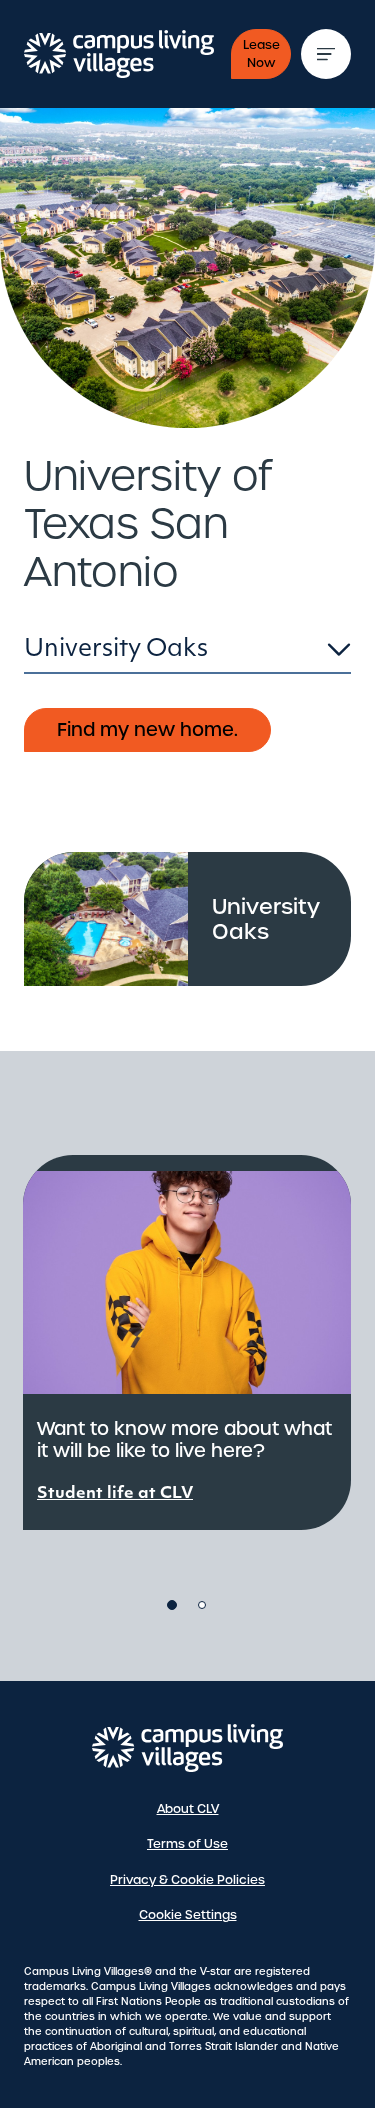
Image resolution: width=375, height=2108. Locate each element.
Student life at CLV (115, 1494)
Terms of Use (187, 1844)
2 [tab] (202, 1605)
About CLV (188, 1809)
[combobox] (187, 655)
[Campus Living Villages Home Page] (188, 1748)
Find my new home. (147, 729)
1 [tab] (172, 1605)
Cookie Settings (188, 1915)
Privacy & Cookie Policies (187, 1880)
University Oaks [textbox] (116, 650)
